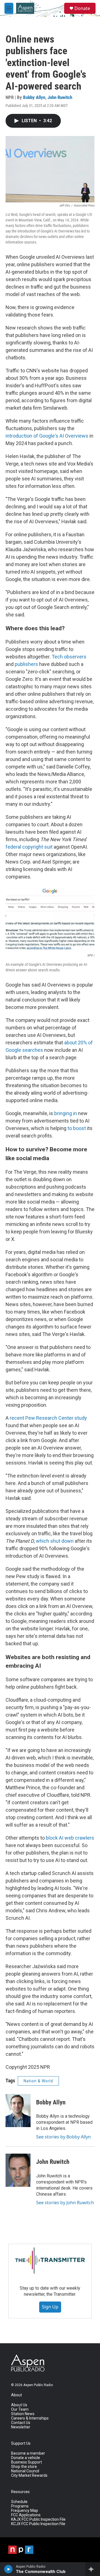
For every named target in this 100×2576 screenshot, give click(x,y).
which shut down (55, 1541)
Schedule (19, 2502)
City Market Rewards (29, 2476)
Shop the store (24, 2467)
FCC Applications (26, 2515)
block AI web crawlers (70, 1838)
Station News (23, 2414)
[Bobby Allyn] (18, 2111)
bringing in (66, 1113)
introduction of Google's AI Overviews (47, 436)
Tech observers (69, 657)
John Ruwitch (60, 97)
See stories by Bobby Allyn (63, 2137)
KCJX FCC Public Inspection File (38, 2524)
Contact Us (21, 2423)
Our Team (20, 2409)
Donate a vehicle (26, 2458)
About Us (19, 2405)
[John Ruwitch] (18, 2170)
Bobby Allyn (34, 97)
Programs (20, 2506)
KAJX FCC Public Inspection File (38, 2519)
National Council (25, 2471)
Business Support (27, 2462)
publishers (26, 664)
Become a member (28, 2453)
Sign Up (50, 2307)
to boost (77, 1128)
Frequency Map (25, 2511)
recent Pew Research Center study (48, 1418)
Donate (82, 8)
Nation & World (38, 2081)
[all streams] (93, 2569)
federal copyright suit (29, 847)
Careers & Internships (30, 2418)
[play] (8, 2569)
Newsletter (21, 2427)
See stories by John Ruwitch (65, 2203)
